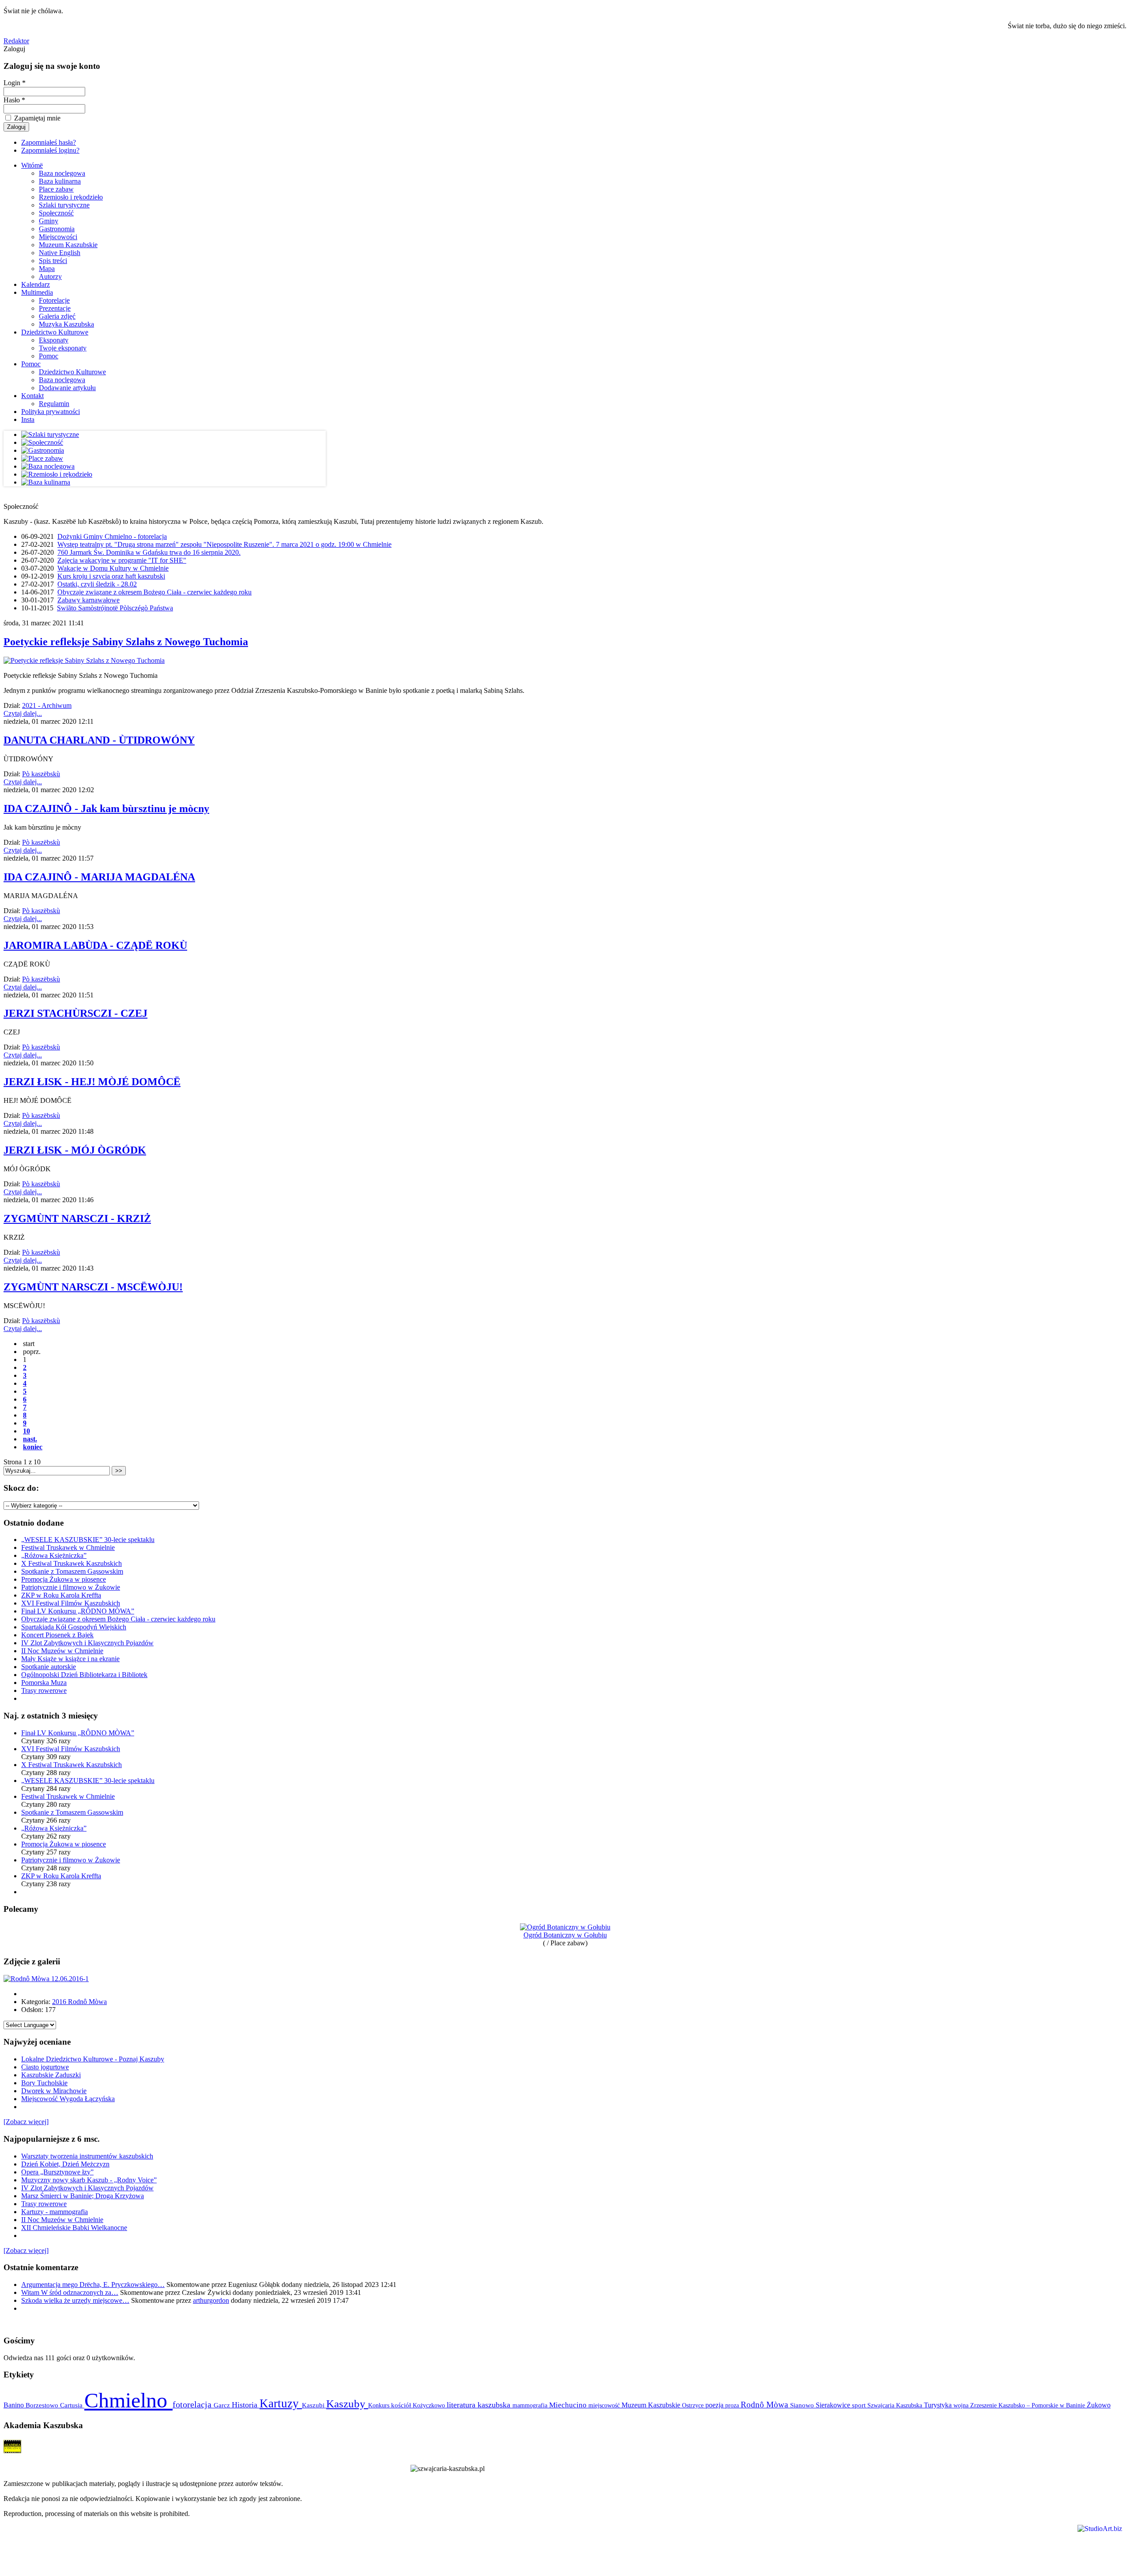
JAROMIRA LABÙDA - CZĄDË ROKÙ (95, 945)
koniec (33, 1447)
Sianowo (803, 2405)
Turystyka (939, 2405)
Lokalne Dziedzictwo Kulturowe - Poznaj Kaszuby (93, 2059)
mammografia (531, 2405)
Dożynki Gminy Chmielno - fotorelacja (112, 536)
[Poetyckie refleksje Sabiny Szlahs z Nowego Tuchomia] (84, 660)
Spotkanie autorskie (49, 1667)
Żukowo (1099, 2405)
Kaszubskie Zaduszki (51, 2075)
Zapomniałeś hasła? (49, 142)
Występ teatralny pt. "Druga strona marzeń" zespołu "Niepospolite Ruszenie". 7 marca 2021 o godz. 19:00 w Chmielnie (224, 544)
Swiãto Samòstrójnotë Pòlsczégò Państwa (115, 608)
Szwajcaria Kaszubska (896, 2405)
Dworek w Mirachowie (54, 2091)
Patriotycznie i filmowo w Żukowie (71, 1587)
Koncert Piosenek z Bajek (57, 1635)
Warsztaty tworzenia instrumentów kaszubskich (87, 2156)
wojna (962, 2405)
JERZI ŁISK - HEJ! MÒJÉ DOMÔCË (92, 1082)
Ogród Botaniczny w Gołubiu (565, 1935)
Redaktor (16, 41)
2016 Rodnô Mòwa (79, 2002)
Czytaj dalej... (23, 713)
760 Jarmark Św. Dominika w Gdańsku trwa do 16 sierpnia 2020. (149, 552)
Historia (246, 2405)
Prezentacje (55, 308)
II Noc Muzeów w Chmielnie (62, 1651)
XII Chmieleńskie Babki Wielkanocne (74, 2228)
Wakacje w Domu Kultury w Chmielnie (113, 568)
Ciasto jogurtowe (45, 2067)
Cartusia (72, 2405)
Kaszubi (314, 2405)
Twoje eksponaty (63, 348)
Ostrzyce (694, 2405)
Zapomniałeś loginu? (50, 150)
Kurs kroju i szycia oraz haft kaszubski (111, 576)
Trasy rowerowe (44, 1690)
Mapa (47, 269)
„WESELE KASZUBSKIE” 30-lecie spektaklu (88, 1540)
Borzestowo (43, 2405)
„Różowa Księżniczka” (54, 1555)
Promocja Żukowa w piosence (64, 1579)
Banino (15, 2405)
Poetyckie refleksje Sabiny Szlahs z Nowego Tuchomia (126, 642)
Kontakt (32, 396)
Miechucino (569, 2405)
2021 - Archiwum (47, 705)
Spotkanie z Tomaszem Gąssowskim (72, 1571)
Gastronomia (57, 229)
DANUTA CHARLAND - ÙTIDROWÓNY (99, 740)
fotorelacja (193, 2404)
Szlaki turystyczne (64, 205)
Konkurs (380, 2405)
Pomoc (49, 356)
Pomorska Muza (44, 1683)
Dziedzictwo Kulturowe (55, 332)
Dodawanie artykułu (67, 388)
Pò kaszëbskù (41, 774)
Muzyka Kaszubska (66, 324)
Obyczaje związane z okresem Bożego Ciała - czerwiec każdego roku (154, 592)
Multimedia (37, 292)
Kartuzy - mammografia (55, 2212)
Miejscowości (58, 237)
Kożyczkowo (430, 2405)
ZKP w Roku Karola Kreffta (61, 1595)
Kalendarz (36, 284)
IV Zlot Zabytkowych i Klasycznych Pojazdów (87, 1643)
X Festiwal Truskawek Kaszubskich (72, 1563)
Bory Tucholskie (44, 2083)
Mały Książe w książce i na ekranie (70, 1659)
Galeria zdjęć (57, 316)
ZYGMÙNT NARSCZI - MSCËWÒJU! (93, 1287)
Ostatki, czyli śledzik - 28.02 (97, 584)
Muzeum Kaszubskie (68, 245)
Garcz (223, 2405)
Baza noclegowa (62, 173)
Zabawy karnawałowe (89, 600)
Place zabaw (56, 189)
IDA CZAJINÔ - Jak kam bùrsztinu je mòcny (106, 809)
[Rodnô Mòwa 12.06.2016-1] (46, 1979)
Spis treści (53, 261)
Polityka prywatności (51, 412)
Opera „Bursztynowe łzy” (57, 2172)
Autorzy (50, 276)
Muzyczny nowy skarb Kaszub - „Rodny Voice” (89, 2180)
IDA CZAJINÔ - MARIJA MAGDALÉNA (99, 877)
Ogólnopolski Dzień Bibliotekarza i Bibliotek (84, 1675)
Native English (60, 253)
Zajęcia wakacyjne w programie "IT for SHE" (122, 560)
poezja (715, 2405)
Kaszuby (347, 2404)
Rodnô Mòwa (765, 2405)
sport (860, 2405)
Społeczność (56, 213)
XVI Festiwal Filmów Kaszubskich (71, 1603)
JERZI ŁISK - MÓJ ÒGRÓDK (75, 1150)
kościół (402, 2405)
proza (733, 2405)
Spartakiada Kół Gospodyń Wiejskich (74, 1627)
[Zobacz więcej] (26, 2122)
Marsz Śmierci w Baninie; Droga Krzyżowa (83, 2196)
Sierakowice (834, 2405)
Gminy (49, 221)
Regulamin (54, 404)
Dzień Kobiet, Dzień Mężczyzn (65, 2164)
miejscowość (605, 2405)
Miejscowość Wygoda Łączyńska (68, 2099)
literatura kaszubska (480, 2405)
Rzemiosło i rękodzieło (71, 197)
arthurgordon (211, 2300)
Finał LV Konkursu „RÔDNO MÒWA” (78, 1611)
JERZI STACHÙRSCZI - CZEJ (75, 1013)
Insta (28, 419)
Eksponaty (54, 340)
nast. (30, 1439)
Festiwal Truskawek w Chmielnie (68, 1547)
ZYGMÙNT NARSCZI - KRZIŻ (77, 1218)
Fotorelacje (54, 300)
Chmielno (128, 2400)
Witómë (32, 165)
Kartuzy (281, 2403)
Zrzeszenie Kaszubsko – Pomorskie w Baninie (1028, 2405)
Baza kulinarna (60, 181)
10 (26, 1431)
